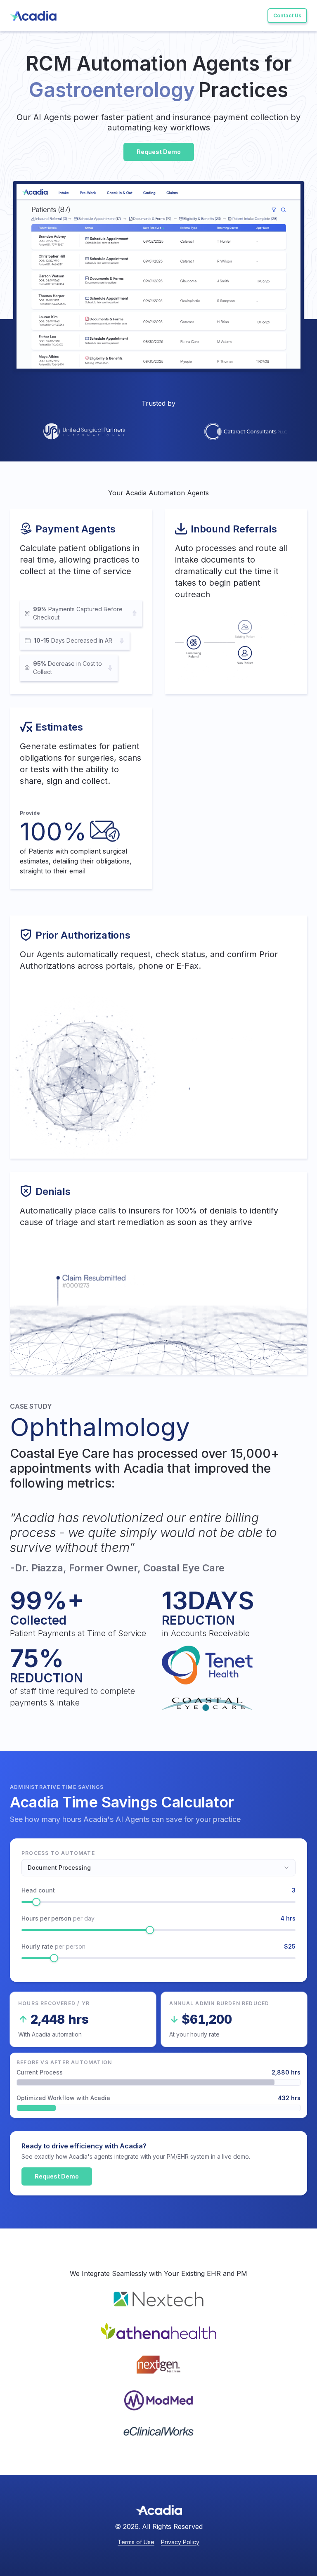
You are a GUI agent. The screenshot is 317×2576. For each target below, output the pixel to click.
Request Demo (57, 2176)
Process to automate (58, 1853)
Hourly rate (53, 1946)
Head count (38, 1890)
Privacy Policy (180, 2542)
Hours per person (58, 1918)
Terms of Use (136, 2542)
